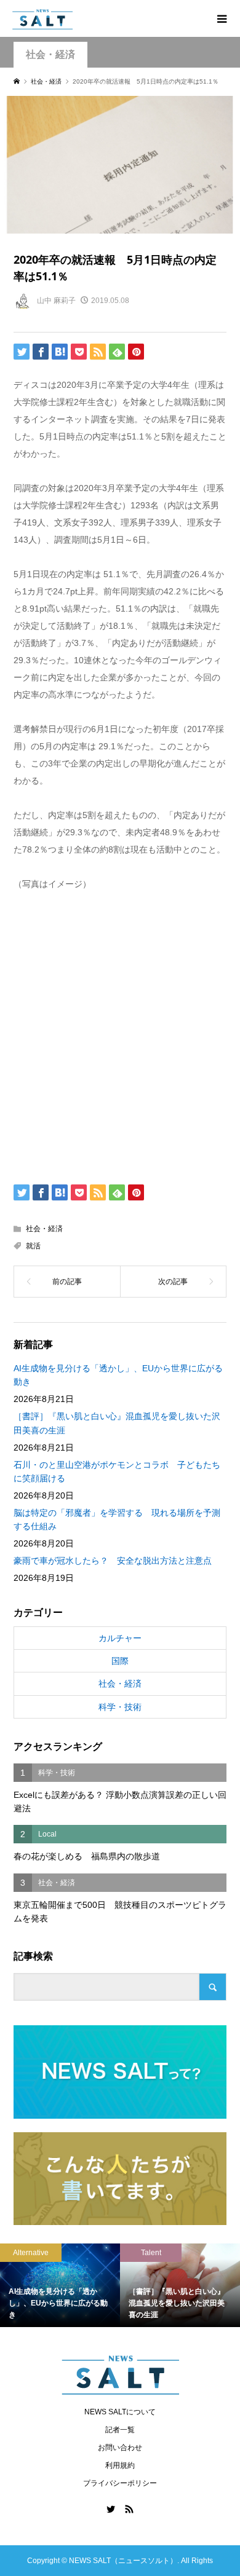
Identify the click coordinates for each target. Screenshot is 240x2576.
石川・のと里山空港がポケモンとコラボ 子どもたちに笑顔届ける (117, 1471)
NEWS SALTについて (120, 2412)
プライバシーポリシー (120, 2483)
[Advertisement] (120, 1035)
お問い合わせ (120, 2448)
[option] (100, 2286)
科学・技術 (120, 1707)
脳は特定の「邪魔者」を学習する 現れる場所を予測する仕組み (117, 1519)
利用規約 (120, 2465)
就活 (33, 1246)
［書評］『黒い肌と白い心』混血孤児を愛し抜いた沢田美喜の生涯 (117, 1423)
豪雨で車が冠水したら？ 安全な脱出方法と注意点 (113, 1561)
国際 (120, 1661)
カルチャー (120, 1638)
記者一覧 (120, 2430)
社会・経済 (50, 54)
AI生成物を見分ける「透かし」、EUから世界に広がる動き (118, 1375)
